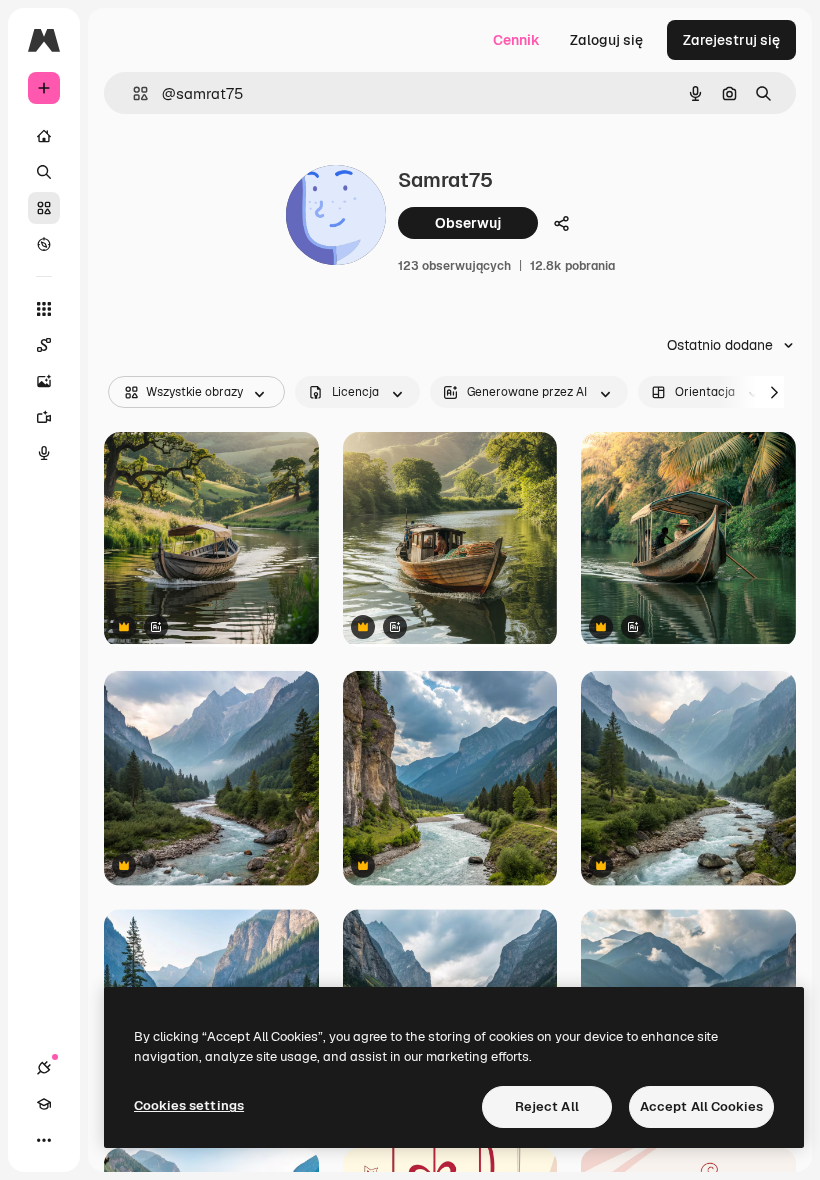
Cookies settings (189, 1105)
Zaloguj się (606, 40)
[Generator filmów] (44, 417)
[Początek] (44, 136)
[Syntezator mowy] (44, 453)
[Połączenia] (44, 1068)
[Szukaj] (44, 172)
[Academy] (44, 1104)
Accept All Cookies (701, 1106)
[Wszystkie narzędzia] (44, 309)
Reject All (547, 1106)
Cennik (516, 40)
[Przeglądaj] (44, 244)
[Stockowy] (44, 208)
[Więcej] (44, 1140)
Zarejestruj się (731, 40)
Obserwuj (468, 223)
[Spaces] (44, 345)
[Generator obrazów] (44, 381)
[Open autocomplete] (132, 93)
